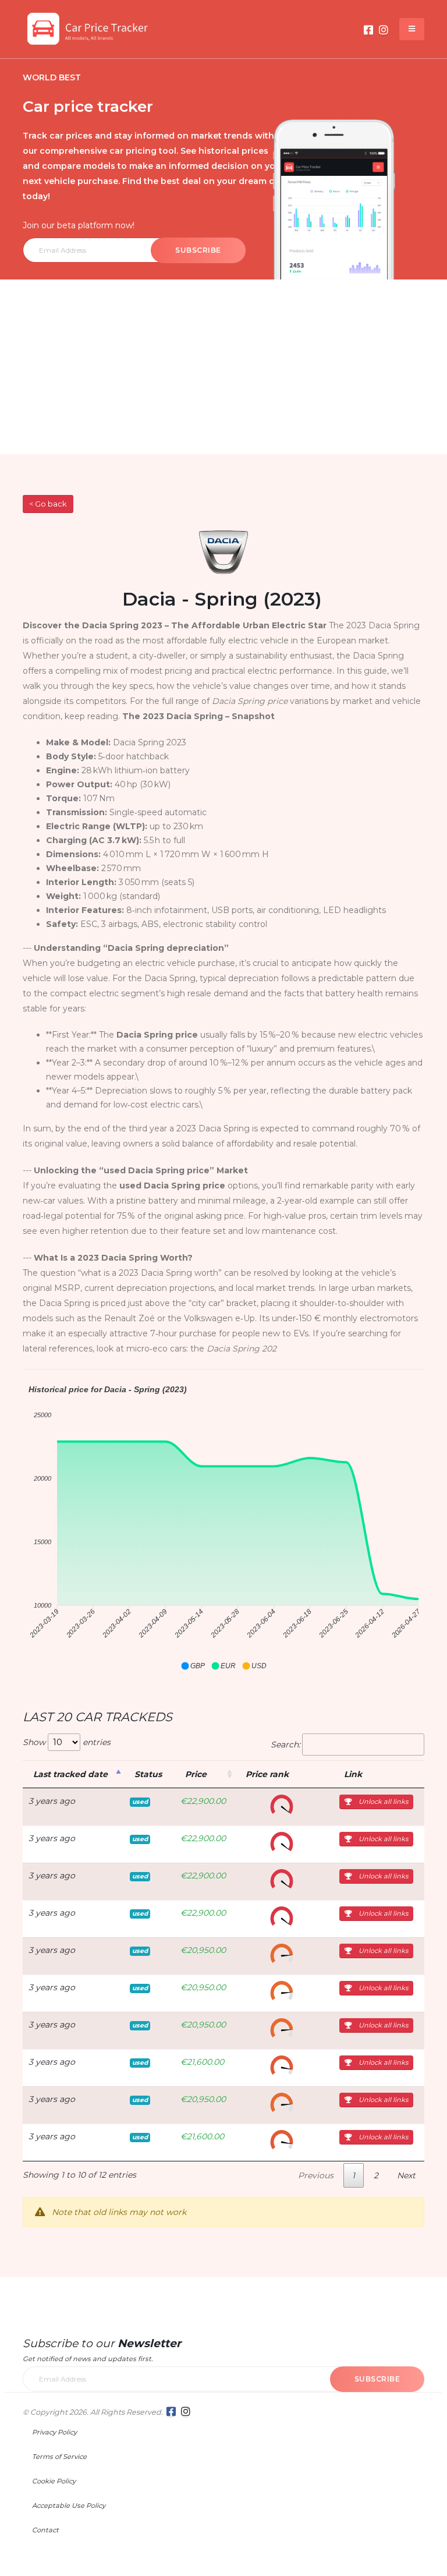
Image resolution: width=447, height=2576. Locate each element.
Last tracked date (70, 1774)
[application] (223, 1528)
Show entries (67, 1742)
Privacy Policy (54, 2432)
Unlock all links (382, 1802)
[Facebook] (368, 30)
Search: (285, 1745)
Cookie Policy (54, 2481)
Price (196, 1774)
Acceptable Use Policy (69, 2506)
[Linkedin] (384, 30)
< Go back (48, 504)
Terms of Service (59, 2457)
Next (406, 2175)
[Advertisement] (223, 367)
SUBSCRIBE (198, 250)
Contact (45, 2530)
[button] (193, 1666)
